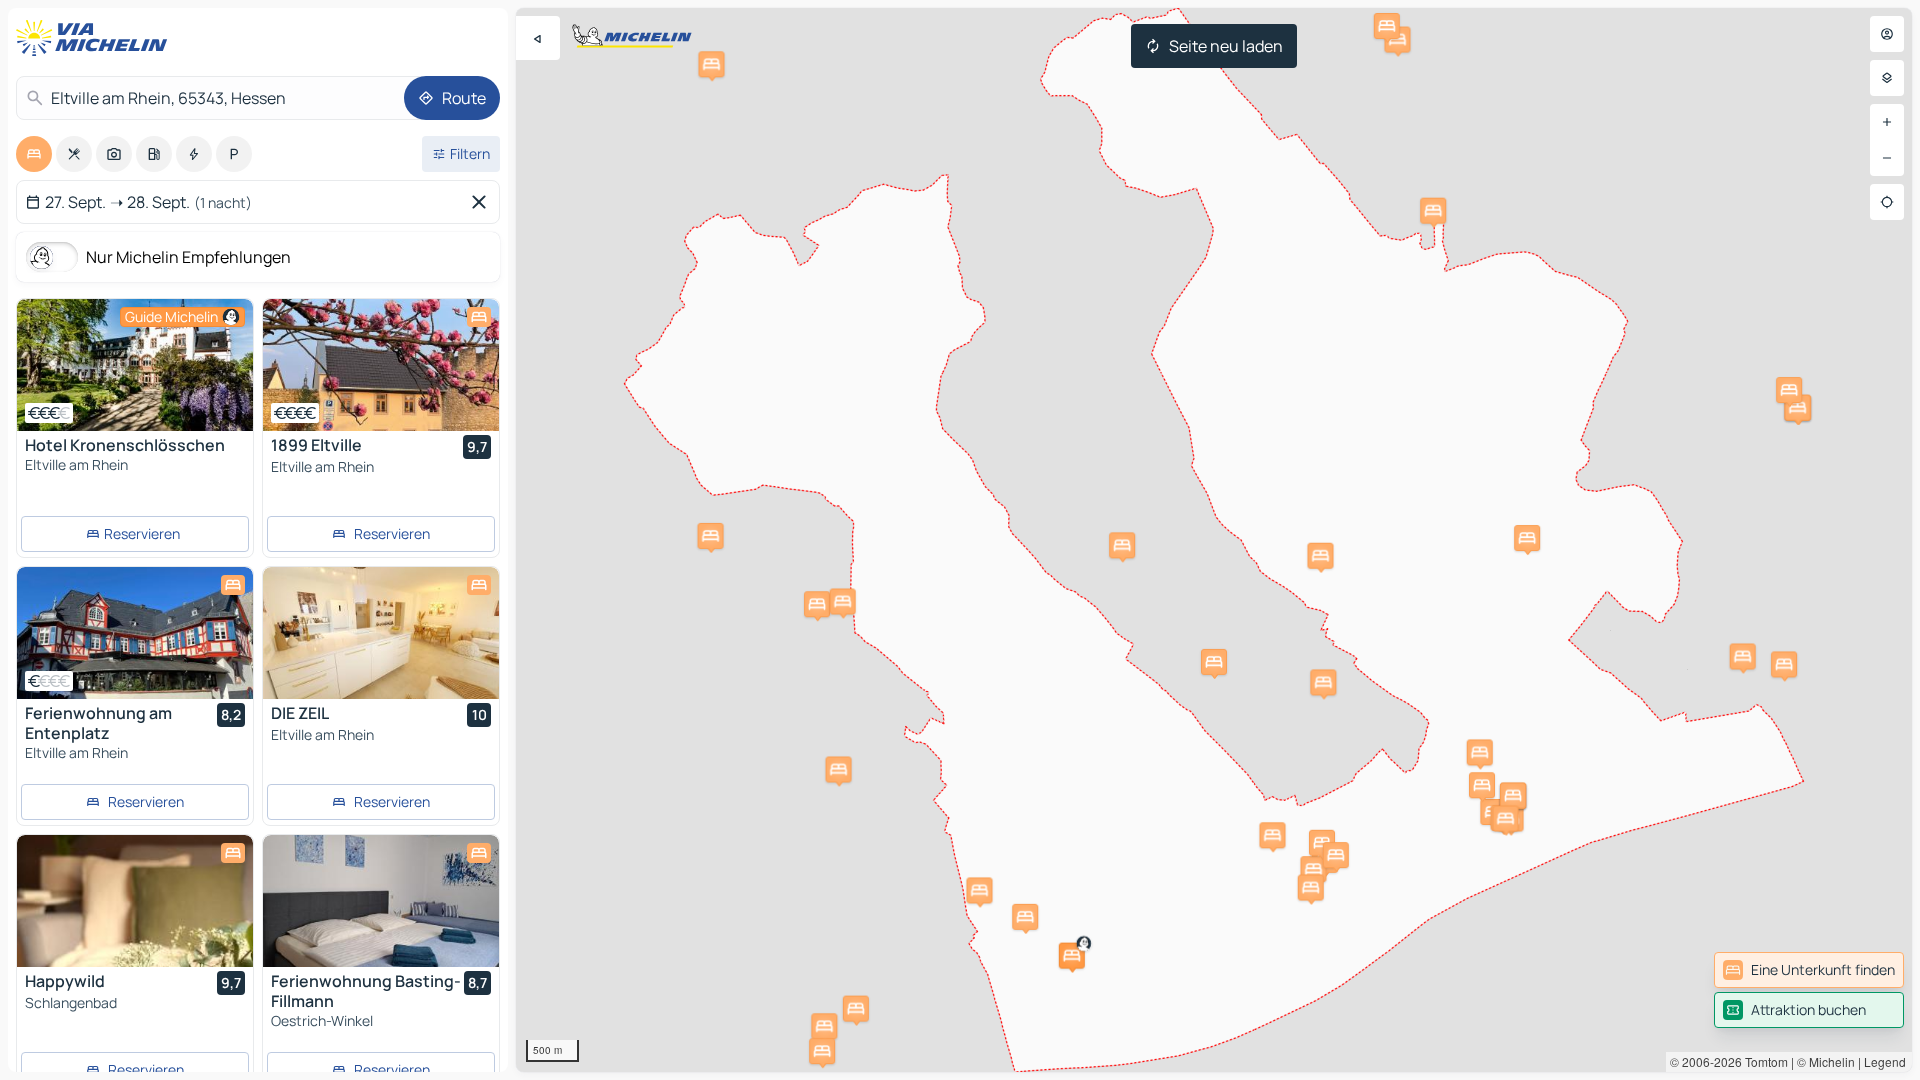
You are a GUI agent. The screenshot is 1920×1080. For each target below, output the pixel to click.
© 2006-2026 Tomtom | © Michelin (1762, 1061)
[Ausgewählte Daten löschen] (483, 202)
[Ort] (1887, 202)
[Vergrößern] (1887, 122)
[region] (1214, 540)
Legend (1885, 1061)
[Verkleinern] (1887, 158)
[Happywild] (135, 901)
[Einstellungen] (1887, 78)
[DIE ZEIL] (381, 633)
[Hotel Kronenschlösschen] (135, 365)
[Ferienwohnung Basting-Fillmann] (381, 901)
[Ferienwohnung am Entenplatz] (135, 633)
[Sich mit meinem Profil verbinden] (1887, 34)
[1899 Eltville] (381, 365)
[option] (34, 154)
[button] (1072, 956)
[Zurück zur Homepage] (96, 38)
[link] (1809, 970)
